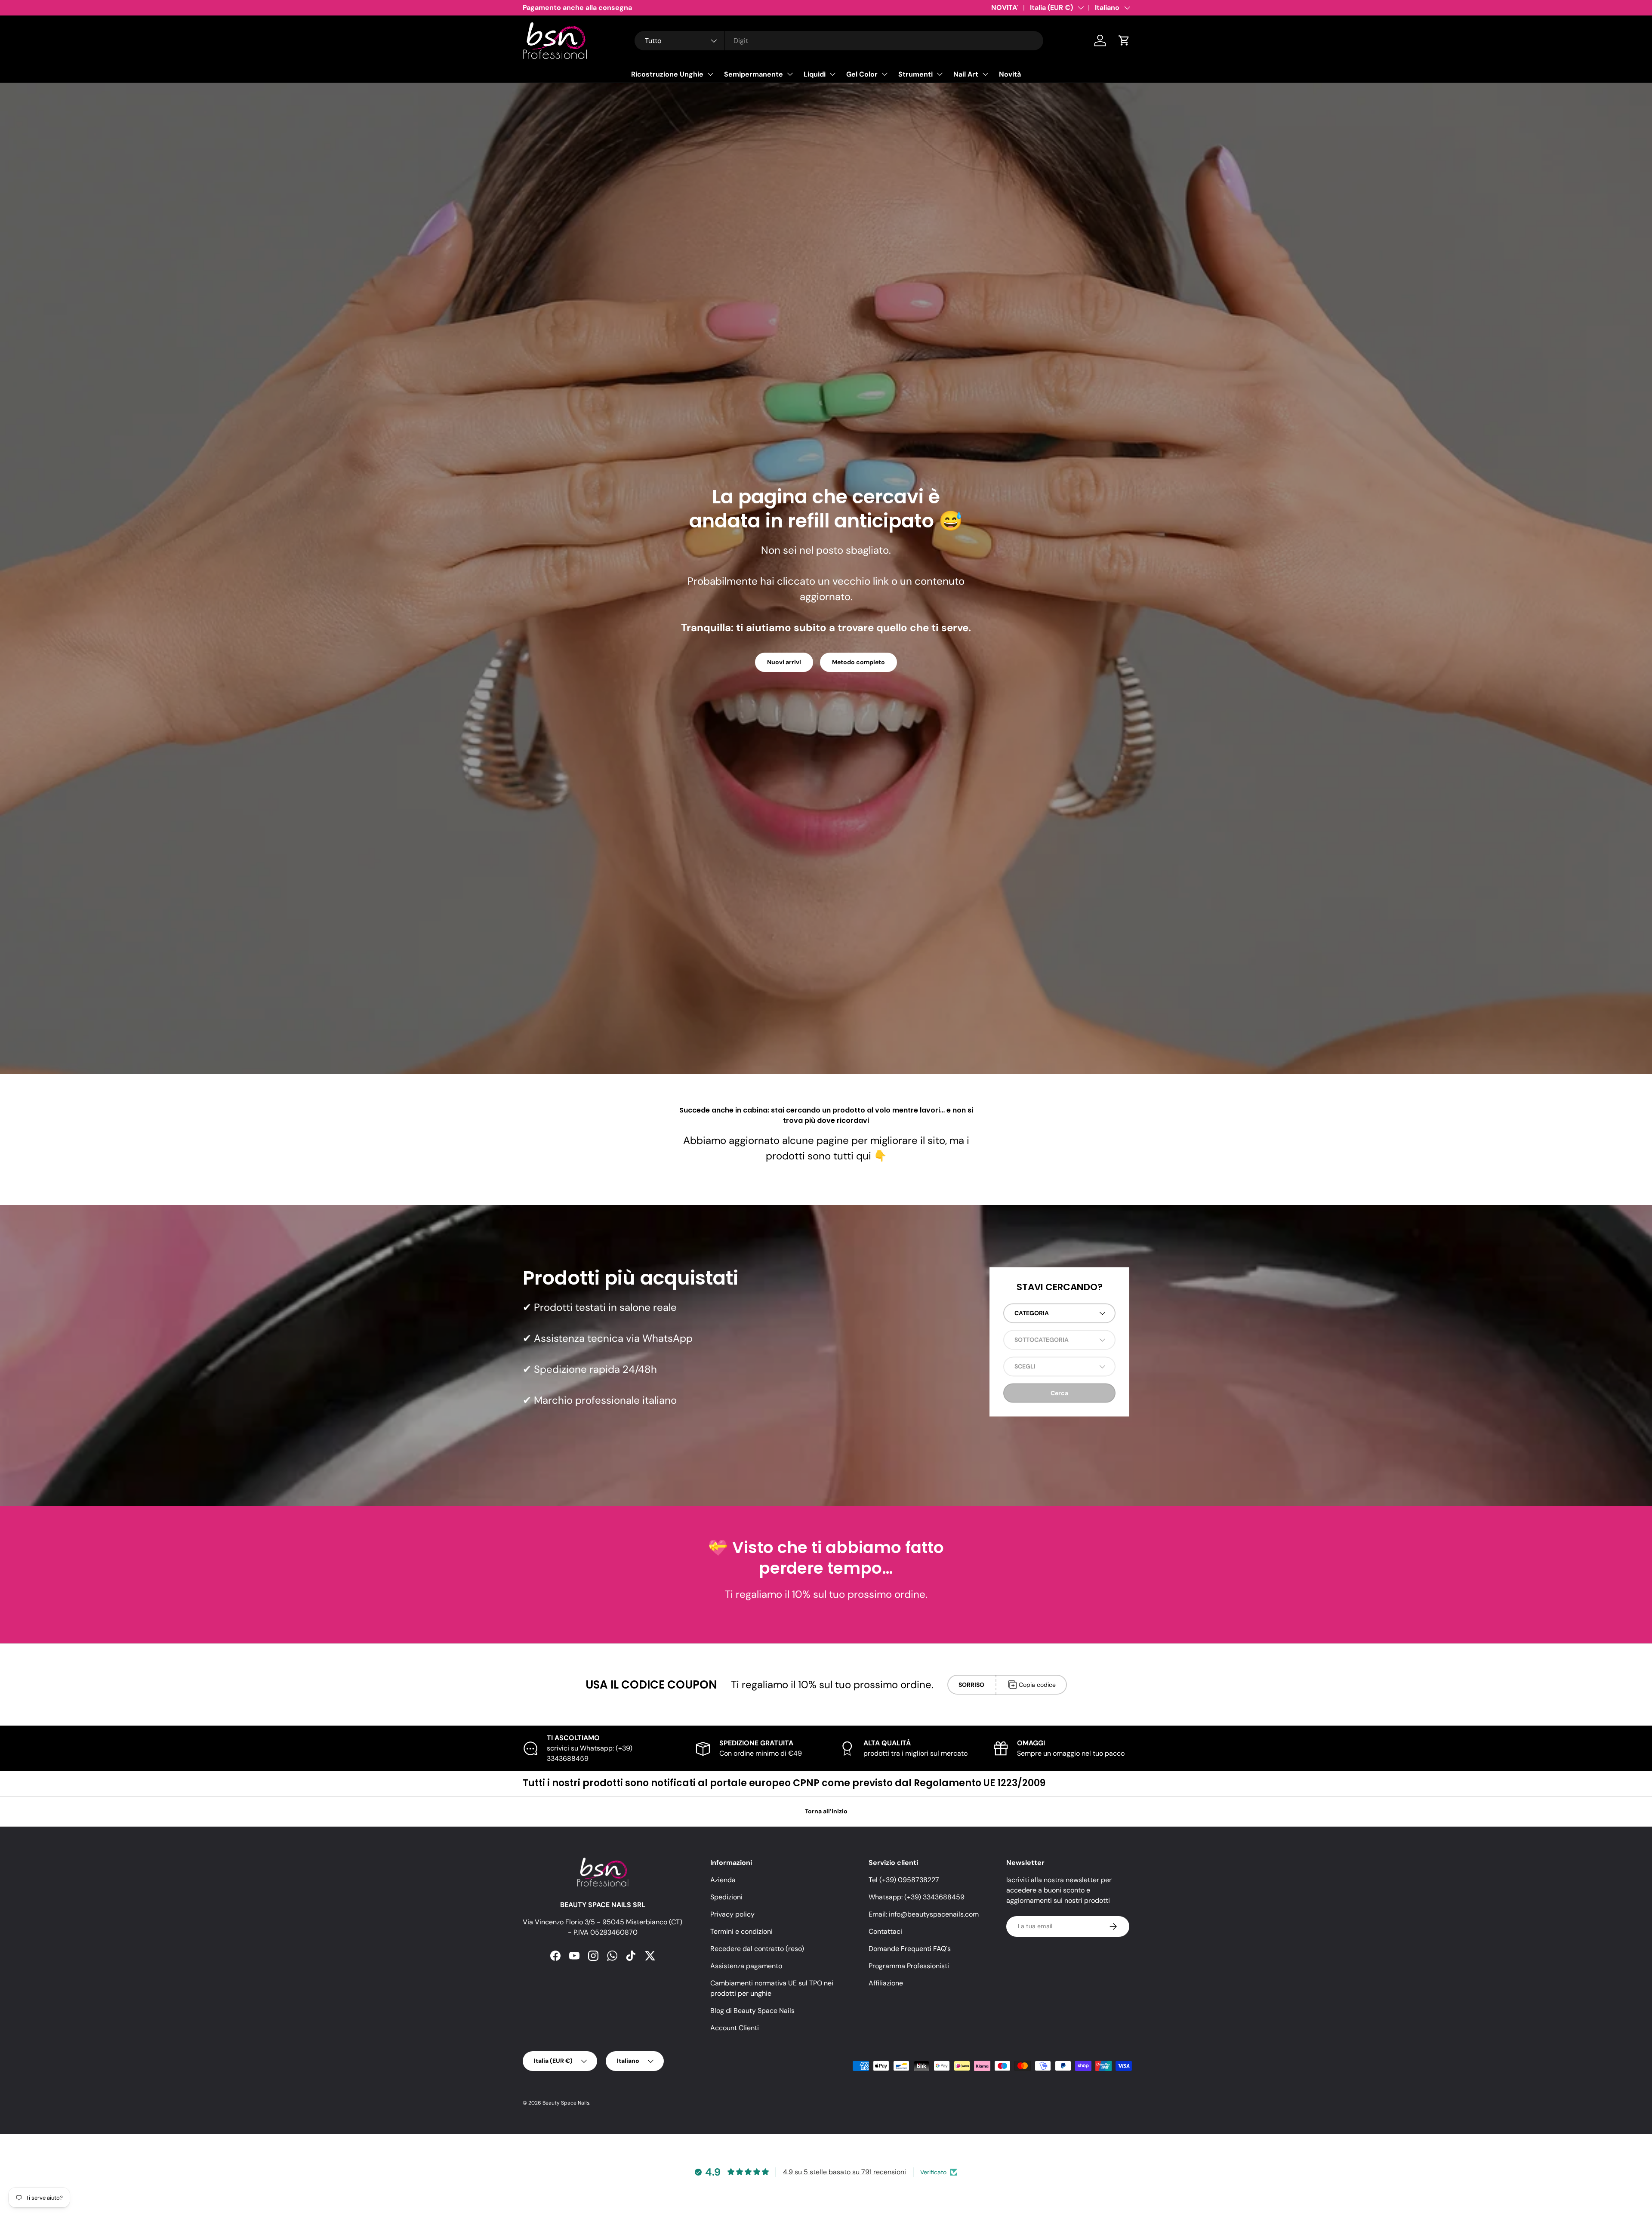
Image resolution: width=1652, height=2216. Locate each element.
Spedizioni (726, 1897)
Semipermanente (754, 74)
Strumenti (915, 74)
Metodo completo (858, 662)
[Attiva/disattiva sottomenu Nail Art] (985, 74)
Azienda (723, 1880)
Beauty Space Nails (566, 2103)
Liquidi (815, 74)
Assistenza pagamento (746, 1966)
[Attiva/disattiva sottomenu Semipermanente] (790, 74)
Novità (1010, 74)
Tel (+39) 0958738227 (904, 1880)
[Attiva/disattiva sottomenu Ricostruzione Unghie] (710, 74)
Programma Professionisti (909, 1966)
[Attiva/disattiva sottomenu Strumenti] (940, 74)
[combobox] (839, 41)
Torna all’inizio (826, 1811)
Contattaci (885, 1931)
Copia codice (1037, 1685)
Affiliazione (886, 1983)
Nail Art (966, 74)
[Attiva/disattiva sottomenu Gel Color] (885, 74)
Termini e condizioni (741, 1931)
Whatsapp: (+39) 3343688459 (917, 1897)
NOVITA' (1005, 8)
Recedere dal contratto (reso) (757, 1949)
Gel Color (862, 74)
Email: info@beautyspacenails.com (924, 1914)
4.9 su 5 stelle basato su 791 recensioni (844, 2172)
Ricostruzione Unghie (667, 74)
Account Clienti (735, 2028)
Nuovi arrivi (784, 662)
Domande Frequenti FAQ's (910, 1949)
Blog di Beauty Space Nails (752, 2011)
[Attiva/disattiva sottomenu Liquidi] (832, 74)
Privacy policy (732, 1914)
